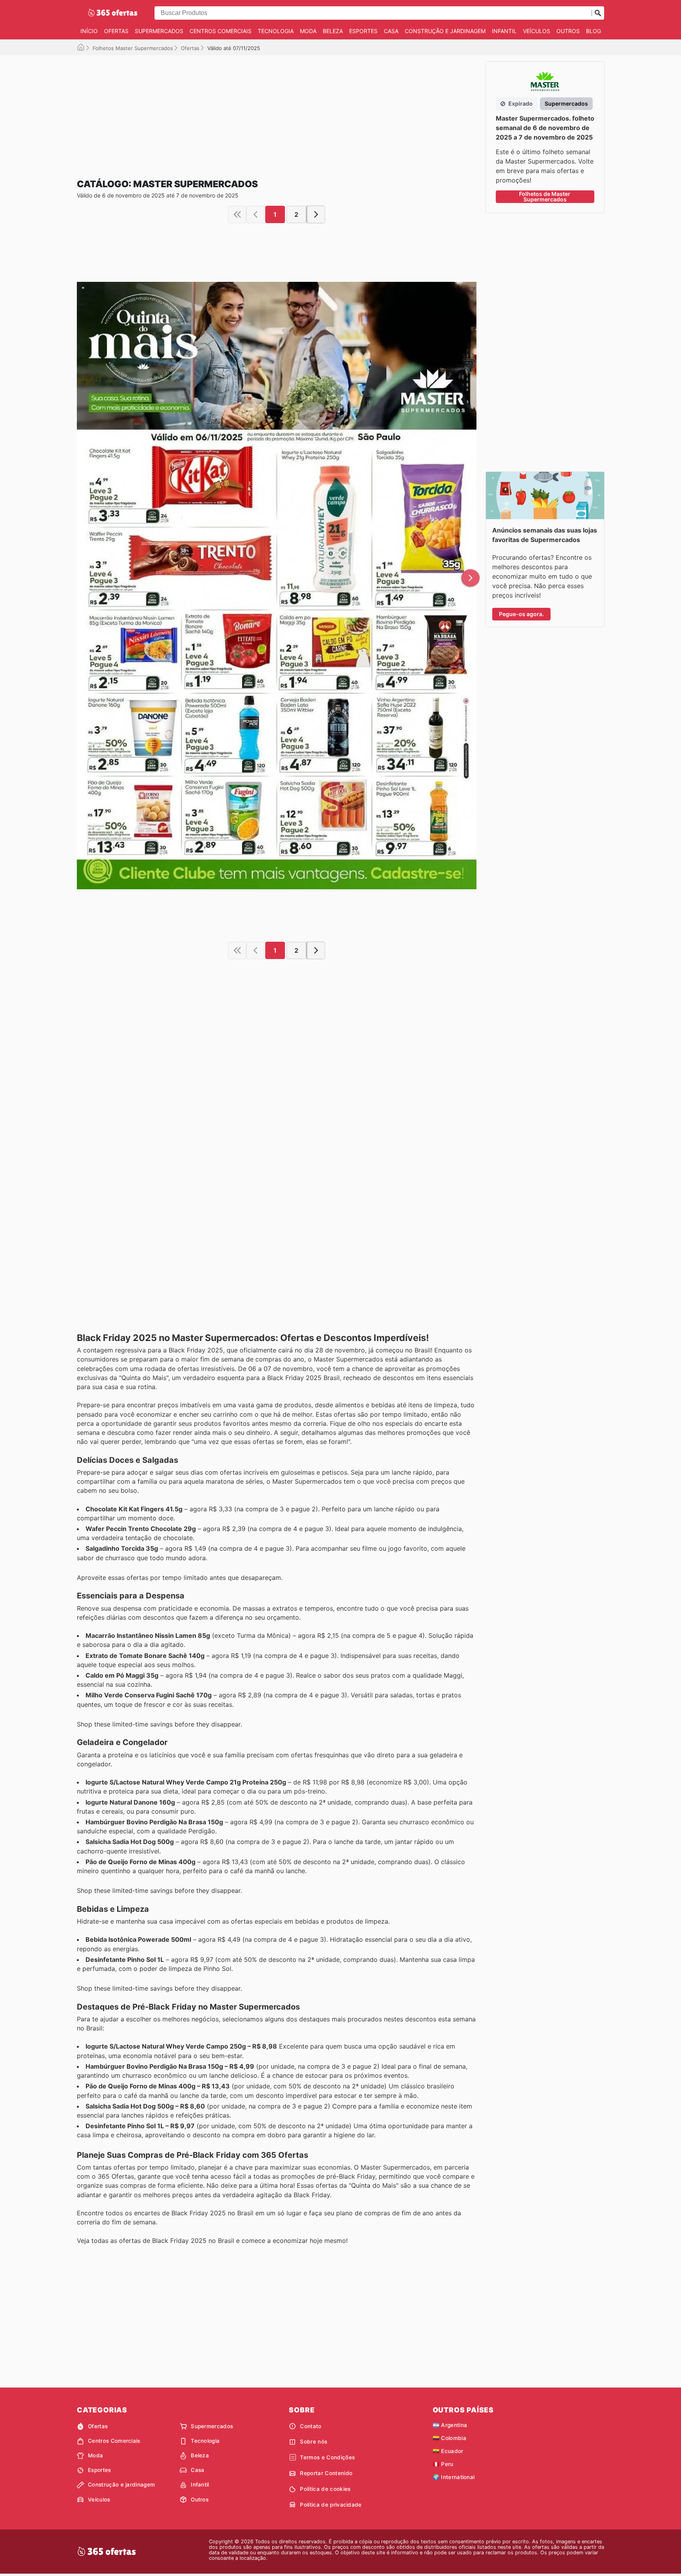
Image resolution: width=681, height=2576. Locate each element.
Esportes (363, 31)
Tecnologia (276, 31)
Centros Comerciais (220, 31)
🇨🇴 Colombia (449, 2438)
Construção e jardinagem (445, 31)
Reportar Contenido (326, 2473)
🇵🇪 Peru (443, 2464)
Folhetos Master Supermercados (133, 48)
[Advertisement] (277, 110)
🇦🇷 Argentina (450, 2425)
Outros (568, 31)
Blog (594, 31)
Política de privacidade (331, 2505)
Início (89, 31)
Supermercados (159, 31)
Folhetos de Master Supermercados (545, 197)
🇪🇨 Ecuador (448, 2451)
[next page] (316, 214)
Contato (311, 2426)
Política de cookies (325, 2489)
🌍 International (454, 2477)
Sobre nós (314, 2442)
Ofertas (116, 31)
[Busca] (598, 13)
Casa (391, 31)
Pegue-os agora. (521, 614)
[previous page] (255, 214)
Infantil (504, 31)
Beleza (333, 31)
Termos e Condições (327, 2457)
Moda (308, 31)
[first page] (237, 214)
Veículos (537, 31)
